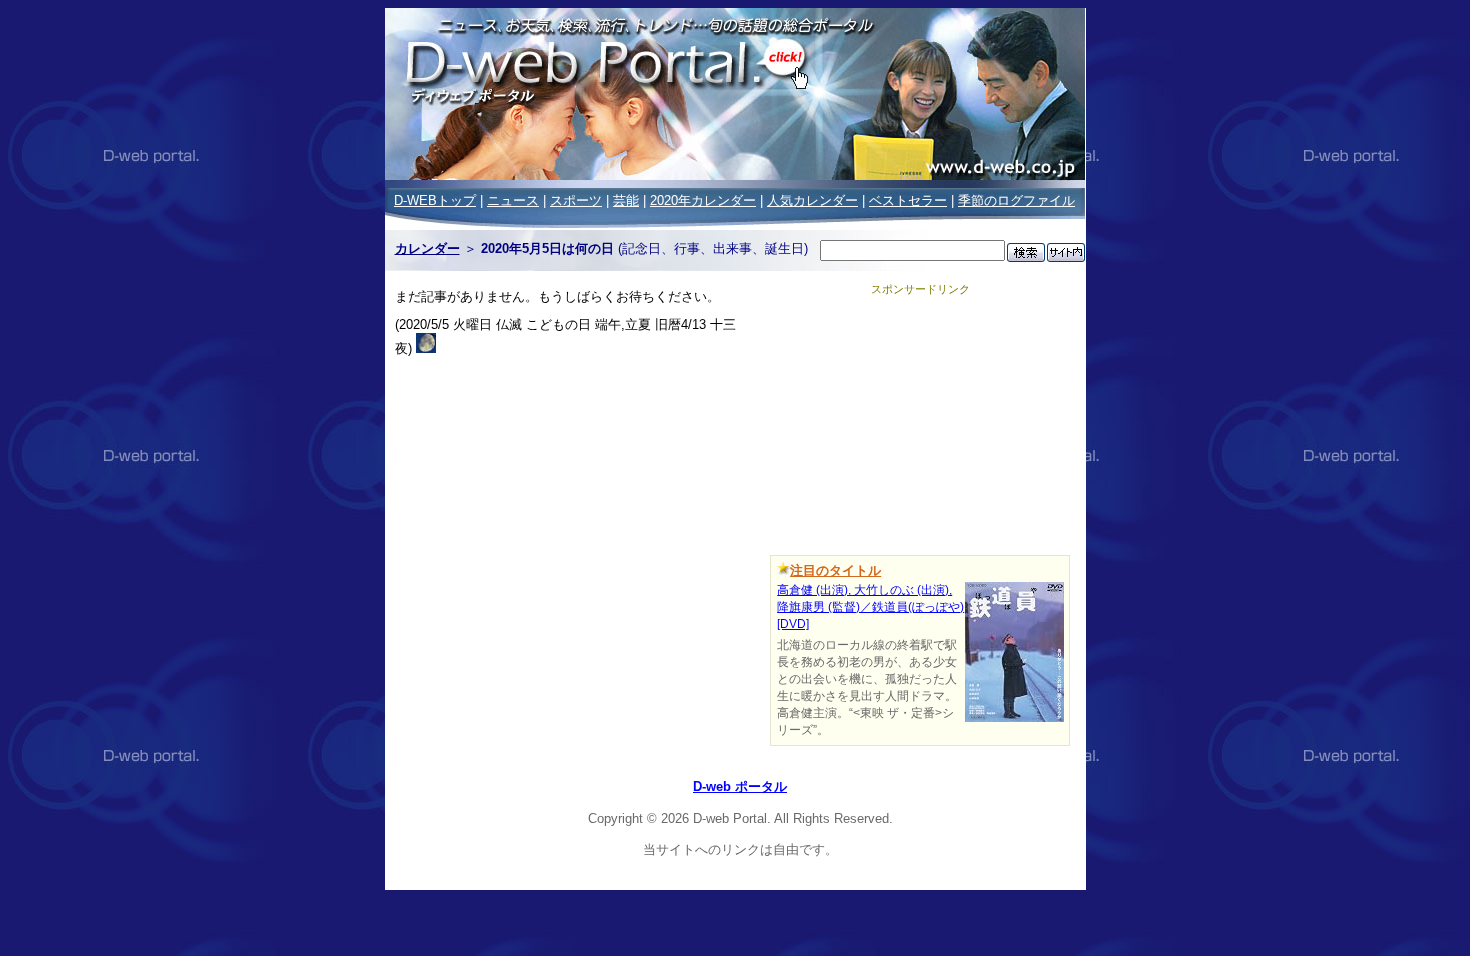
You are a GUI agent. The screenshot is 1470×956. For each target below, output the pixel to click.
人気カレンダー (812, 200)
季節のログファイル (1016, 200)
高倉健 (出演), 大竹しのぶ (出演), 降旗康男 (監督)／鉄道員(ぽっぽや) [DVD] (870, 607)
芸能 (626, 200)
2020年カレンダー (703, 200)
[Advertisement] (920, 422)
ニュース (513, 200)
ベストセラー (908, 200)
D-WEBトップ (435, 200)
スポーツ (576, 200)
